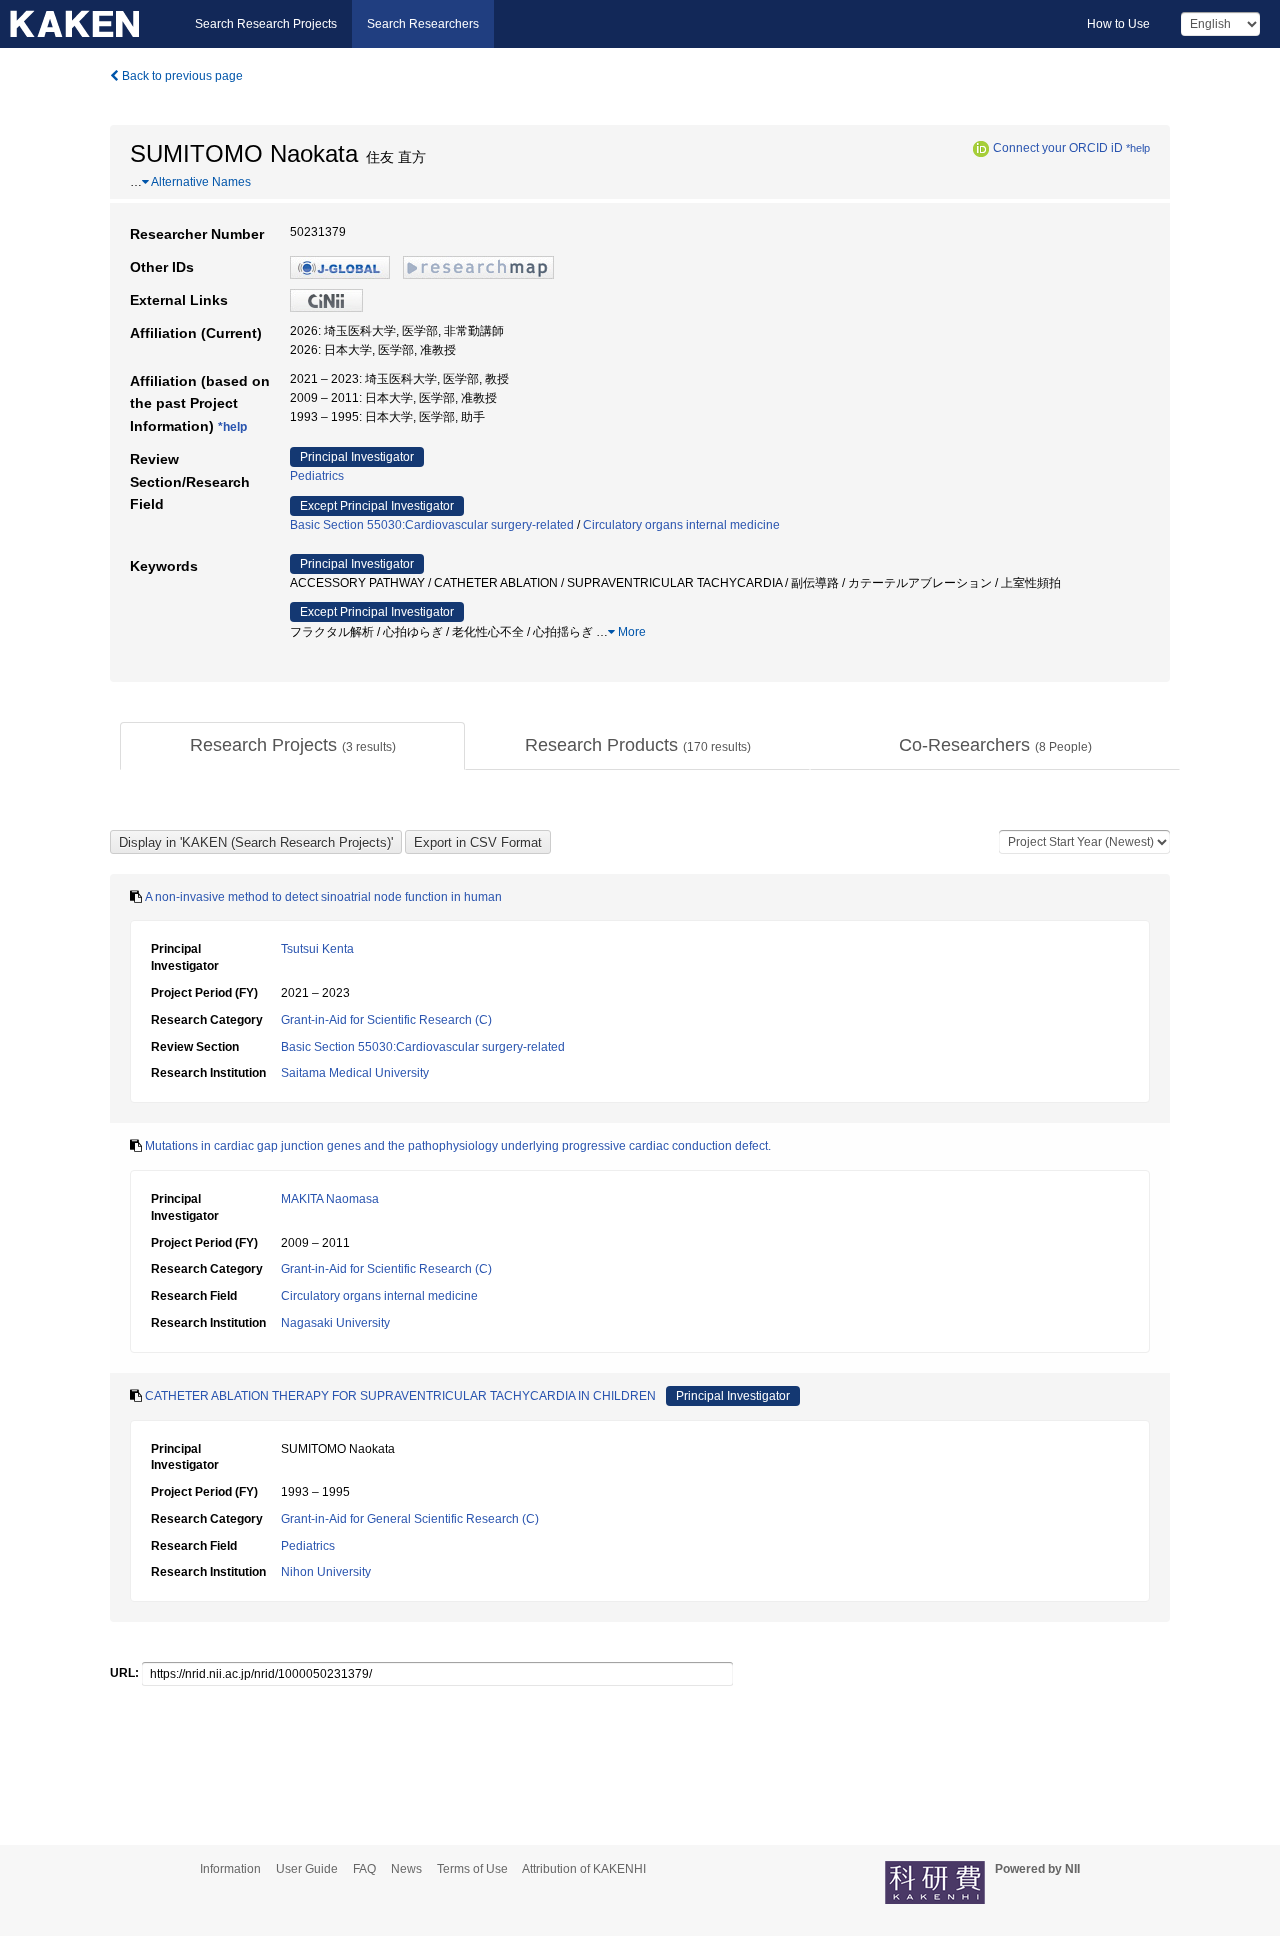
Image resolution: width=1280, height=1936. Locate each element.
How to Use (1118, 24)
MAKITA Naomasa (330, 1199)
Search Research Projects (266, 24)
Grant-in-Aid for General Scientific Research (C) (410, 1519)
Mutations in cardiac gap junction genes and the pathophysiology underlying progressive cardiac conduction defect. (458, 1146)
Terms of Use (472, 1869)
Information (230, 1869)
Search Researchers (423, 24)
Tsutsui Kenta (317, 949)
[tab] (292, 746)
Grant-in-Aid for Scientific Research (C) (386, 1020)
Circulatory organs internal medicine (681, 525)
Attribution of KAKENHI (584, 1869)
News (406, 1869)
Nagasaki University (335, 1323)
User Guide (307, 1869)
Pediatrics (317, 476)
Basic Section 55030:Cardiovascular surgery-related (432, 525)
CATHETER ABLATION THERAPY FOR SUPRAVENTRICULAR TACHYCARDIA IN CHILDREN (400, 1396)
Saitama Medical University (355, 1073)
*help (1138, 148)
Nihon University (326, 1572)
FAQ (364, 1869)
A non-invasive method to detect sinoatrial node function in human (323, 897)
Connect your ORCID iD (1058, 148)
